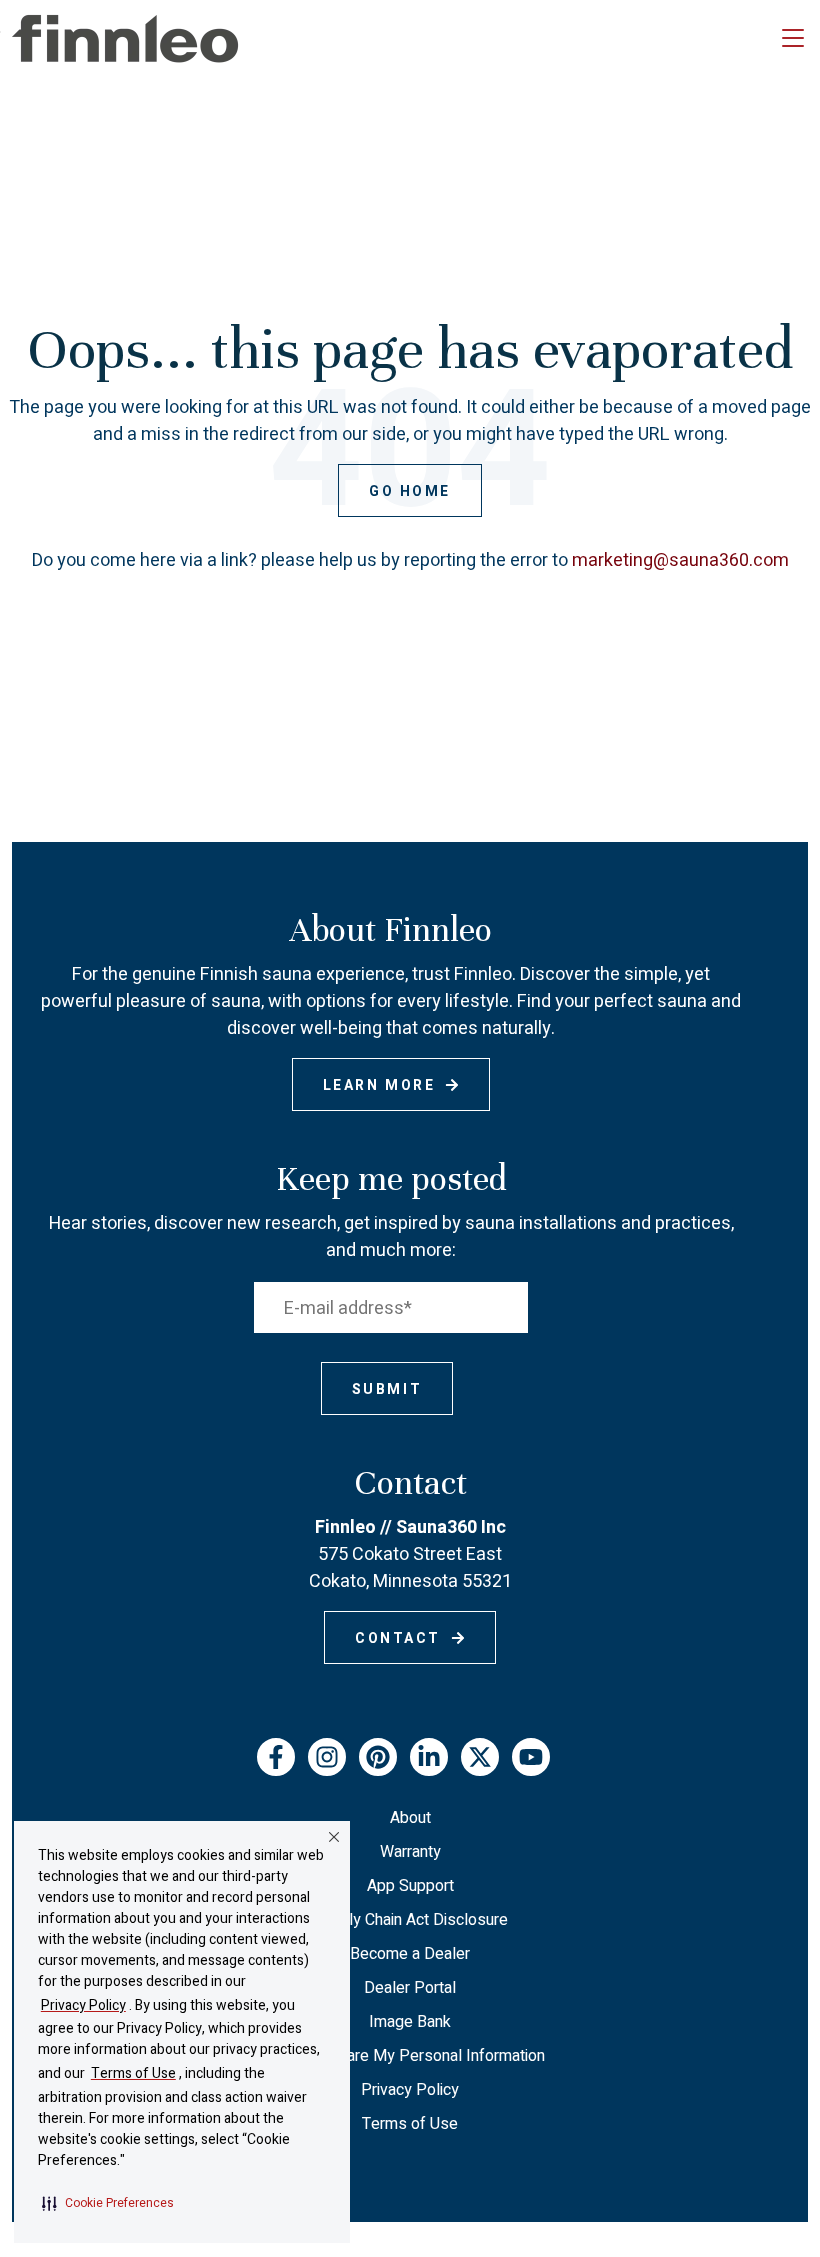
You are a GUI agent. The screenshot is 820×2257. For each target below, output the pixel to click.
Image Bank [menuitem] (410, 2022)
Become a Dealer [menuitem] (410, 1954)
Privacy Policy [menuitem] (410, 2090)
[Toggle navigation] (793, 39)
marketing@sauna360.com (680, 560)
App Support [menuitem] (410, 1886)
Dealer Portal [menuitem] (410, 1988)
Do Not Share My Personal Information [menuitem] (410, 2056)
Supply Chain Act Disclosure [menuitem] (410, 1920)
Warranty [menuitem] (410, 1852)
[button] (108, 2203)
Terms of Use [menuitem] (410, 2124)
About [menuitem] (410, 1818)
